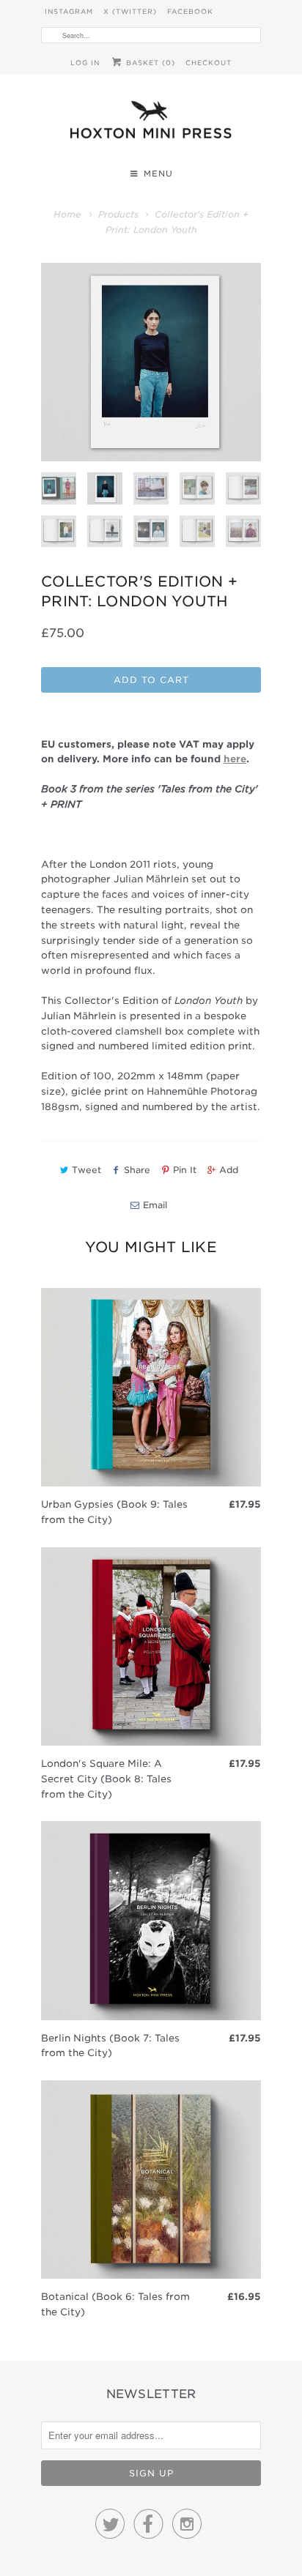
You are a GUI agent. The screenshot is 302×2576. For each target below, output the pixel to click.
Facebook (190, 11)
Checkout (209, 63)
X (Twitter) (130, 11)
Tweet (86, 1170)
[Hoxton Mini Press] (151, 123)
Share (137, 1170)
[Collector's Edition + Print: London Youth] (151, 362)
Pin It (185, 1170)
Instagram (69, 11)
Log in (85, 63)
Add (229, 1170)
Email (155, 1205)
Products (118, 214)
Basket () (149, 63)
